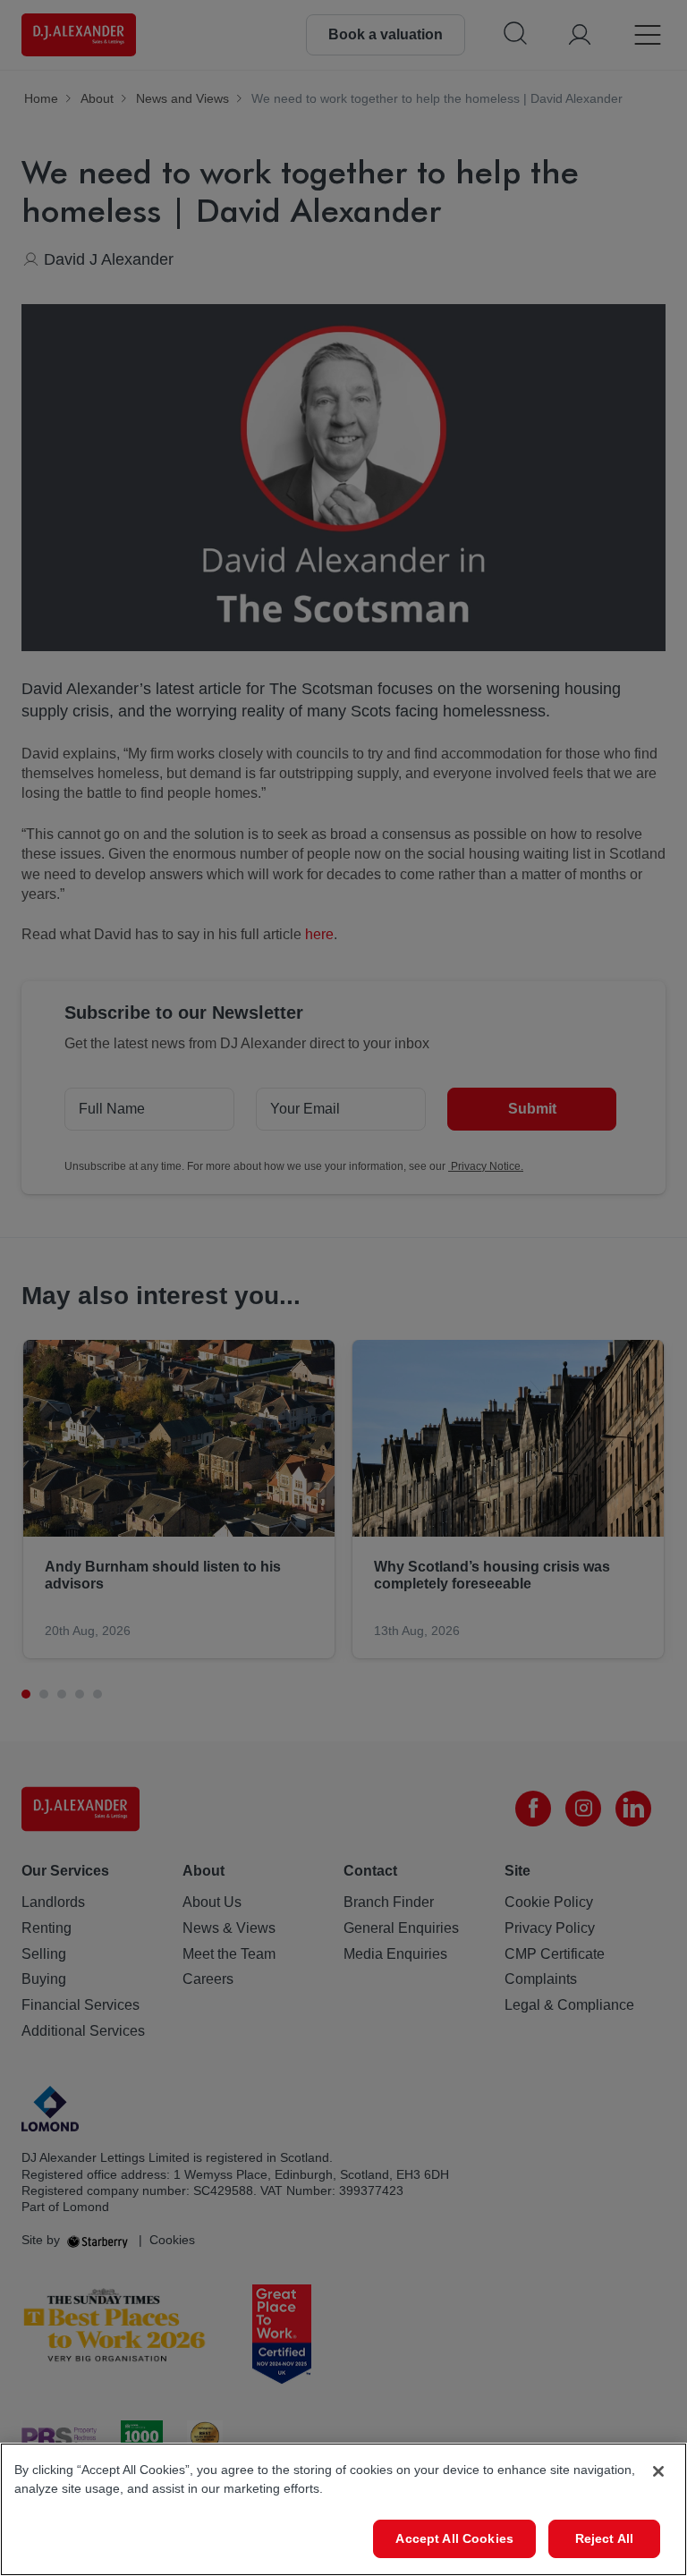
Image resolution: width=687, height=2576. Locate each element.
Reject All (604, 2538)
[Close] (658, 2471)
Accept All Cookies (454, 2538)
